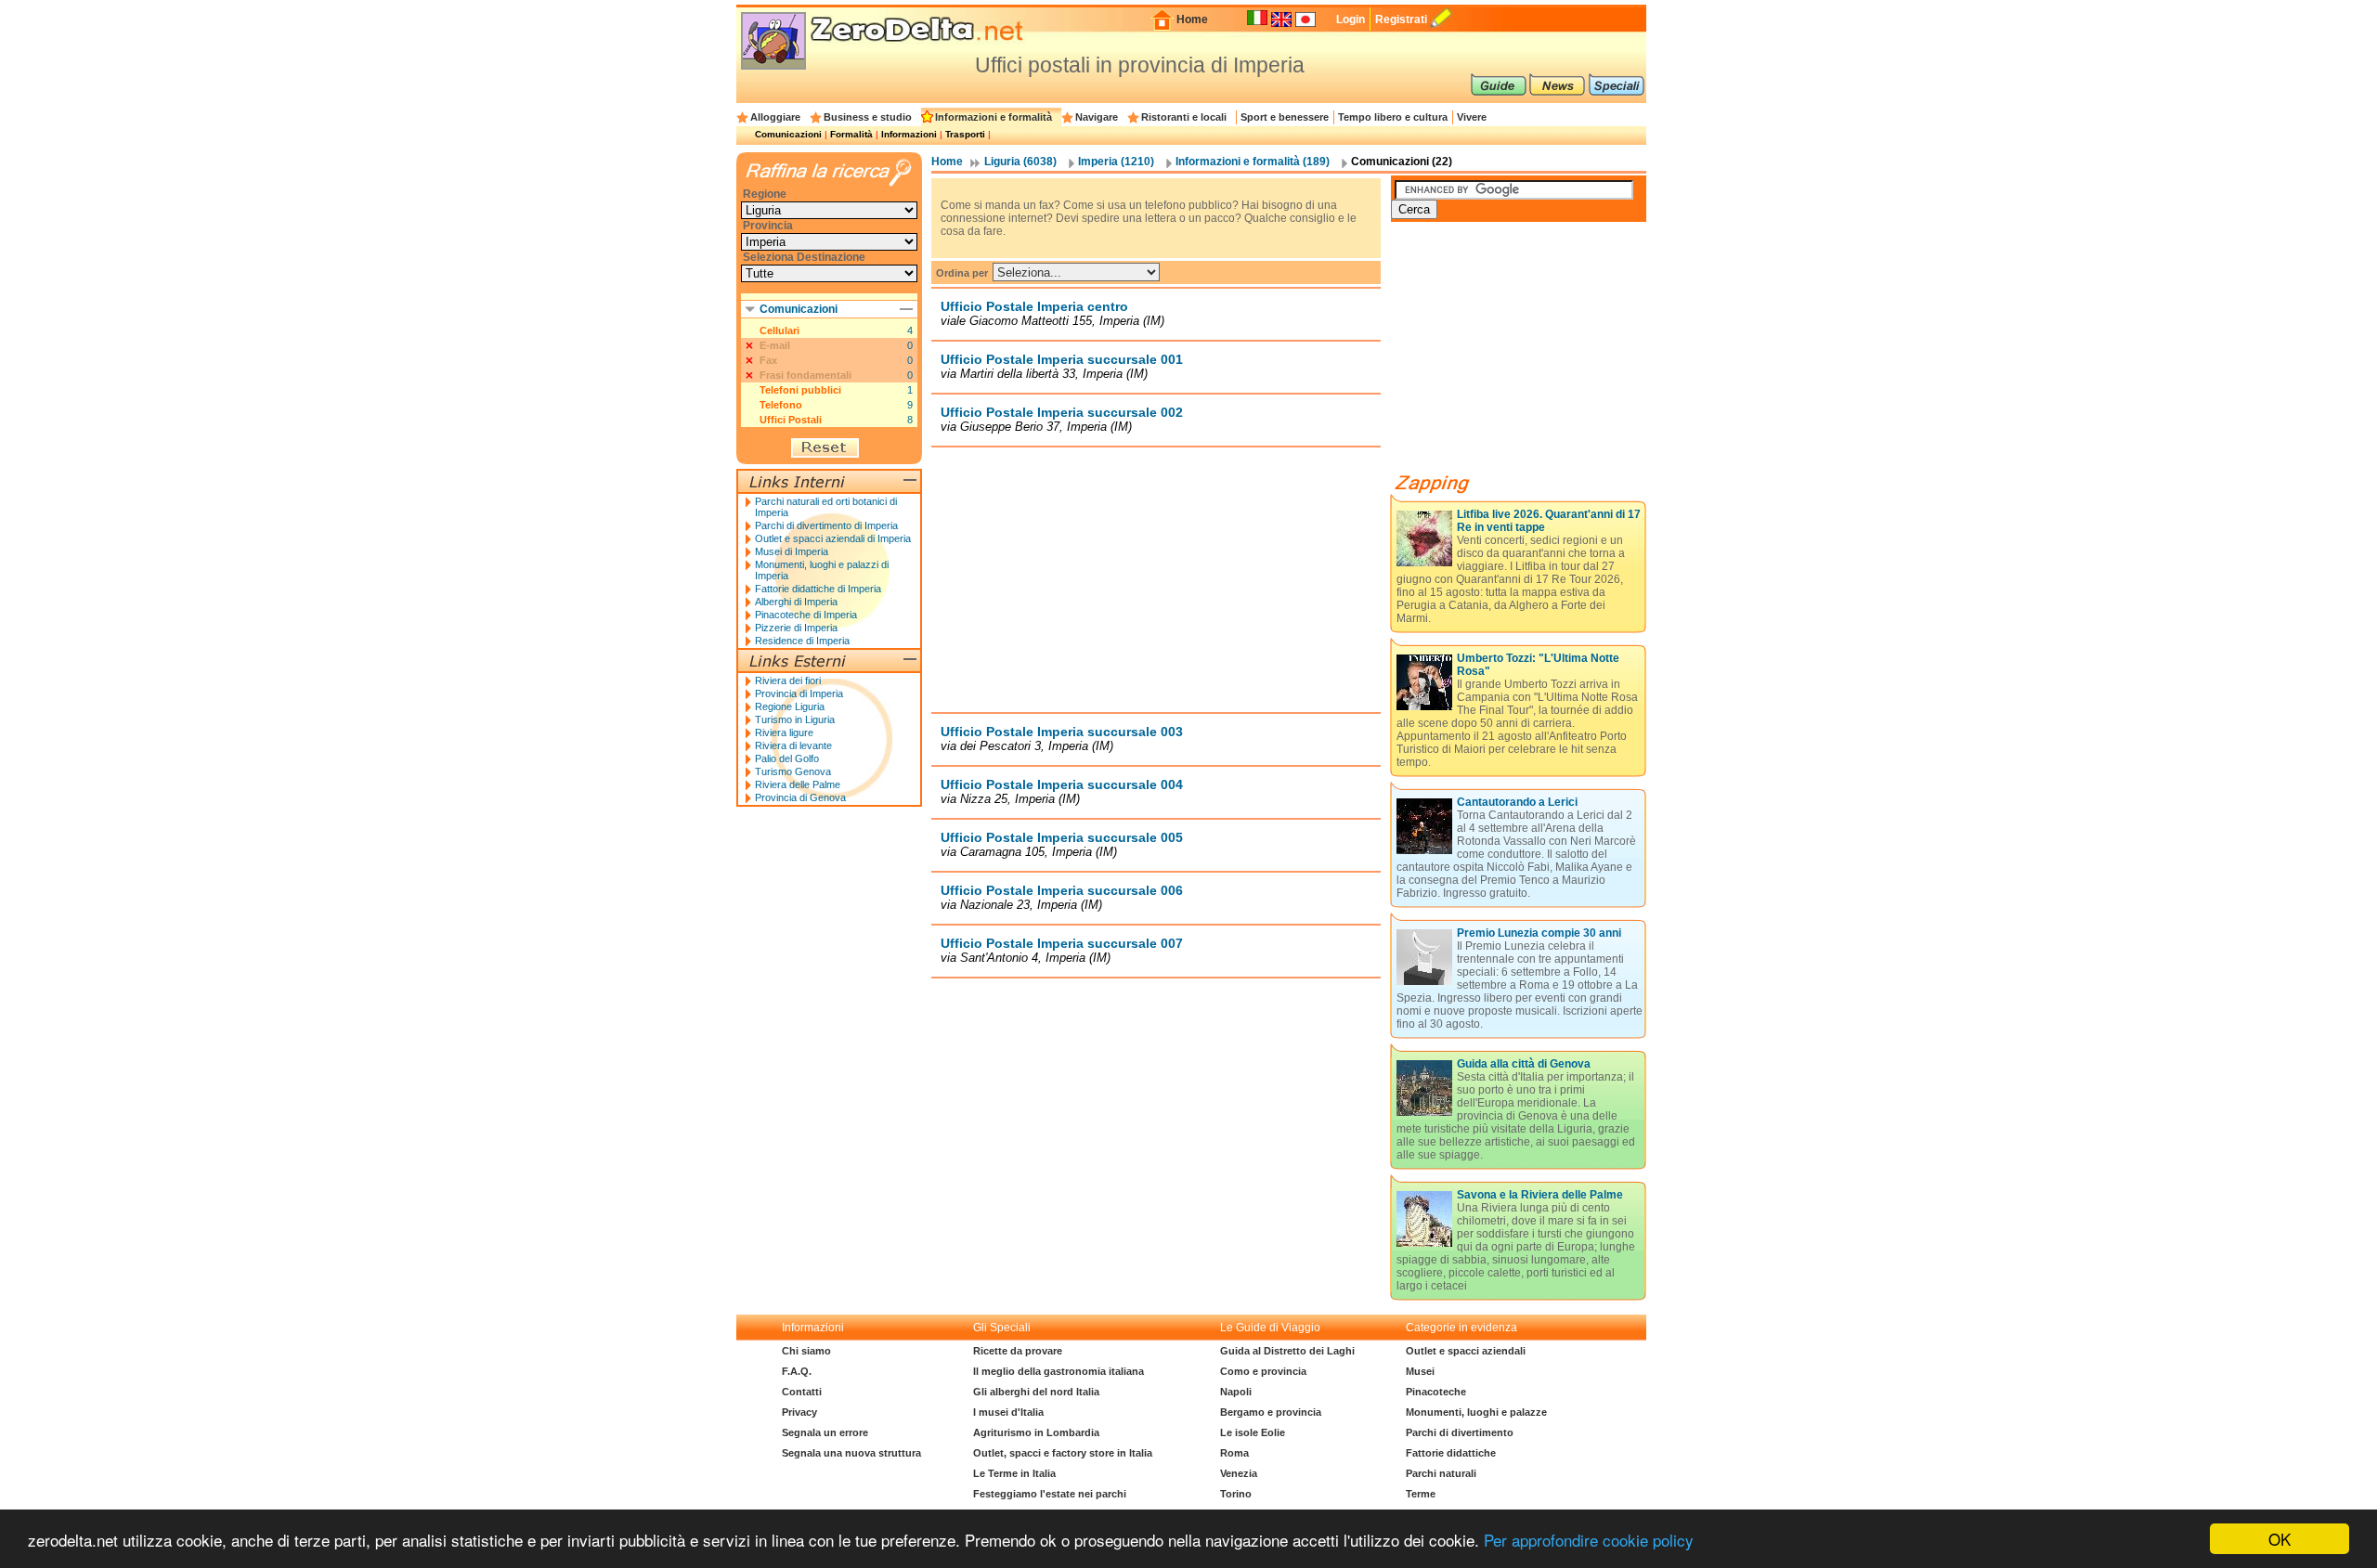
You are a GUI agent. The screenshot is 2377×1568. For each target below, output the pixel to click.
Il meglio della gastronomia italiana (1059, 1371)
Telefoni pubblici (800, 390)
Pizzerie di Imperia (796, 628)
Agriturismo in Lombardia (1036, 1432)
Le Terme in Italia (1014, 1473)
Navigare (1097, 117)
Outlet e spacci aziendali (1466, 1351)
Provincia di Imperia (799, 693)
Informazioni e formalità (994, 117)
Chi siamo (806, 1351)
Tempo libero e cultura (1393, 117)
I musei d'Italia (1008, 1412)
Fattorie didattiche (1451, 1453)
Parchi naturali (1441, 1473)
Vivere (1472, 117)
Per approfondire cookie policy (1589, 1540)
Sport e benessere (1285, 117)
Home (1192, 19)
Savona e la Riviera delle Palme (1540, 1195)
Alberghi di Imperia (796, 602)
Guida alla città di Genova (1524, 1064)
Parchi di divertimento (1460, 1432)
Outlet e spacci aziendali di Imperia (833, 538)
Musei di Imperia (792, 551)
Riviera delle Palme (798, 784)
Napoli (1236, 1392)
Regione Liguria (790, 706)
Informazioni (909, 134)
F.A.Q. (797, 1371)
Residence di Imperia (802, 641)
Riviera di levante (793, 745)
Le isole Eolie (1253, 1432)
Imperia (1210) (1116, 162)
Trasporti (965, 134)
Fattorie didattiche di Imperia (818, 589)
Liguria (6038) (1020, 162)
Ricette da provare (1018, 1351)
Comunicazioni (788, 134)
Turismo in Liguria (795, 719)
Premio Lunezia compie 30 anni (1539, 933)
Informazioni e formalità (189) (1253, 162)
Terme (1421, 1494)
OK (2280, 1539)
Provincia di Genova (800, 797)
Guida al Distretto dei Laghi (1287, 1351)
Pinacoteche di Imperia (806, 615)
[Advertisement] (1156, 579)
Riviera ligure (784, 732)
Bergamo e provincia (1271, 1412)
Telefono (781, 405)
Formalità (851, 134)
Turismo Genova (793, 771)
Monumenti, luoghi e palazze (1476, 1412)
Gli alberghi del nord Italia (1036, 1392)
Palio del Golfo (787, 758)
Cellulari (779, 330)
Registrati (1401, 19)
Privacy (799, 1412)
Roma (1234, 1453)
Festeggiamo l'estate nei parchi (1050, 1494)
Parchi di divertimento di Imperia (826, 525)
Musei (1420, 1371)
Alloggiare (775, 117)
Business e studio (868, 117)
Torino (1236, 1494)
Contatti (802, 1392)
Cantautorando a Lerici (1517, 802)
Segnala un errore (825, 1432)
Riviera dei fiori (788, 680)
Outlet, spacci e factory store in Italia (1063, 1453)
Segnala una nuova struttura (851, 1453)
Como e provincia (1263, 1371)
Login (1351, 19)
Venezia (1239, 1473)
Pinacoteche (1436, 1392)
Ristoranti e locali (1184, 117)
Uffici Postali (791, 420)
